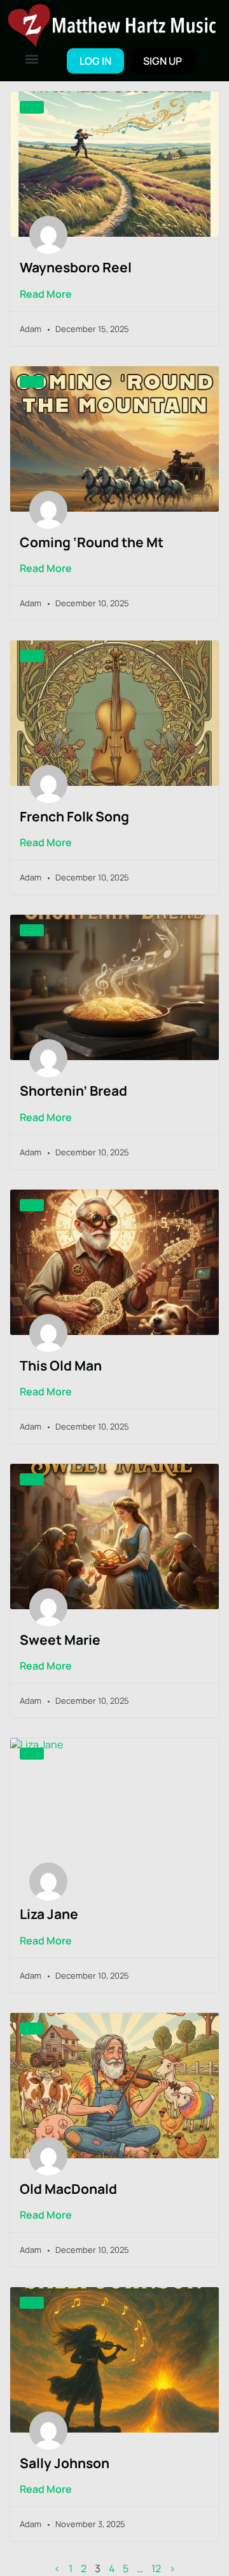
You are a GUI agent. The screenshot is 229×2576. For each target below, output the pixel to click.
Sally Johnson (65, 2463)
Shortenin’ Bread (73, 1091)
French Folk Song (74, 816)
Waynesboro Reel (76, 267)
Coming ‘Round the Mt (92, 542)
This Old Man (61, 1365)
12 (156, 2569)
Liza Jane (49, 1914)
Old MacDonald (68, 2189)
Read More (46, 294)
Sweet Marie (60, 1640)
